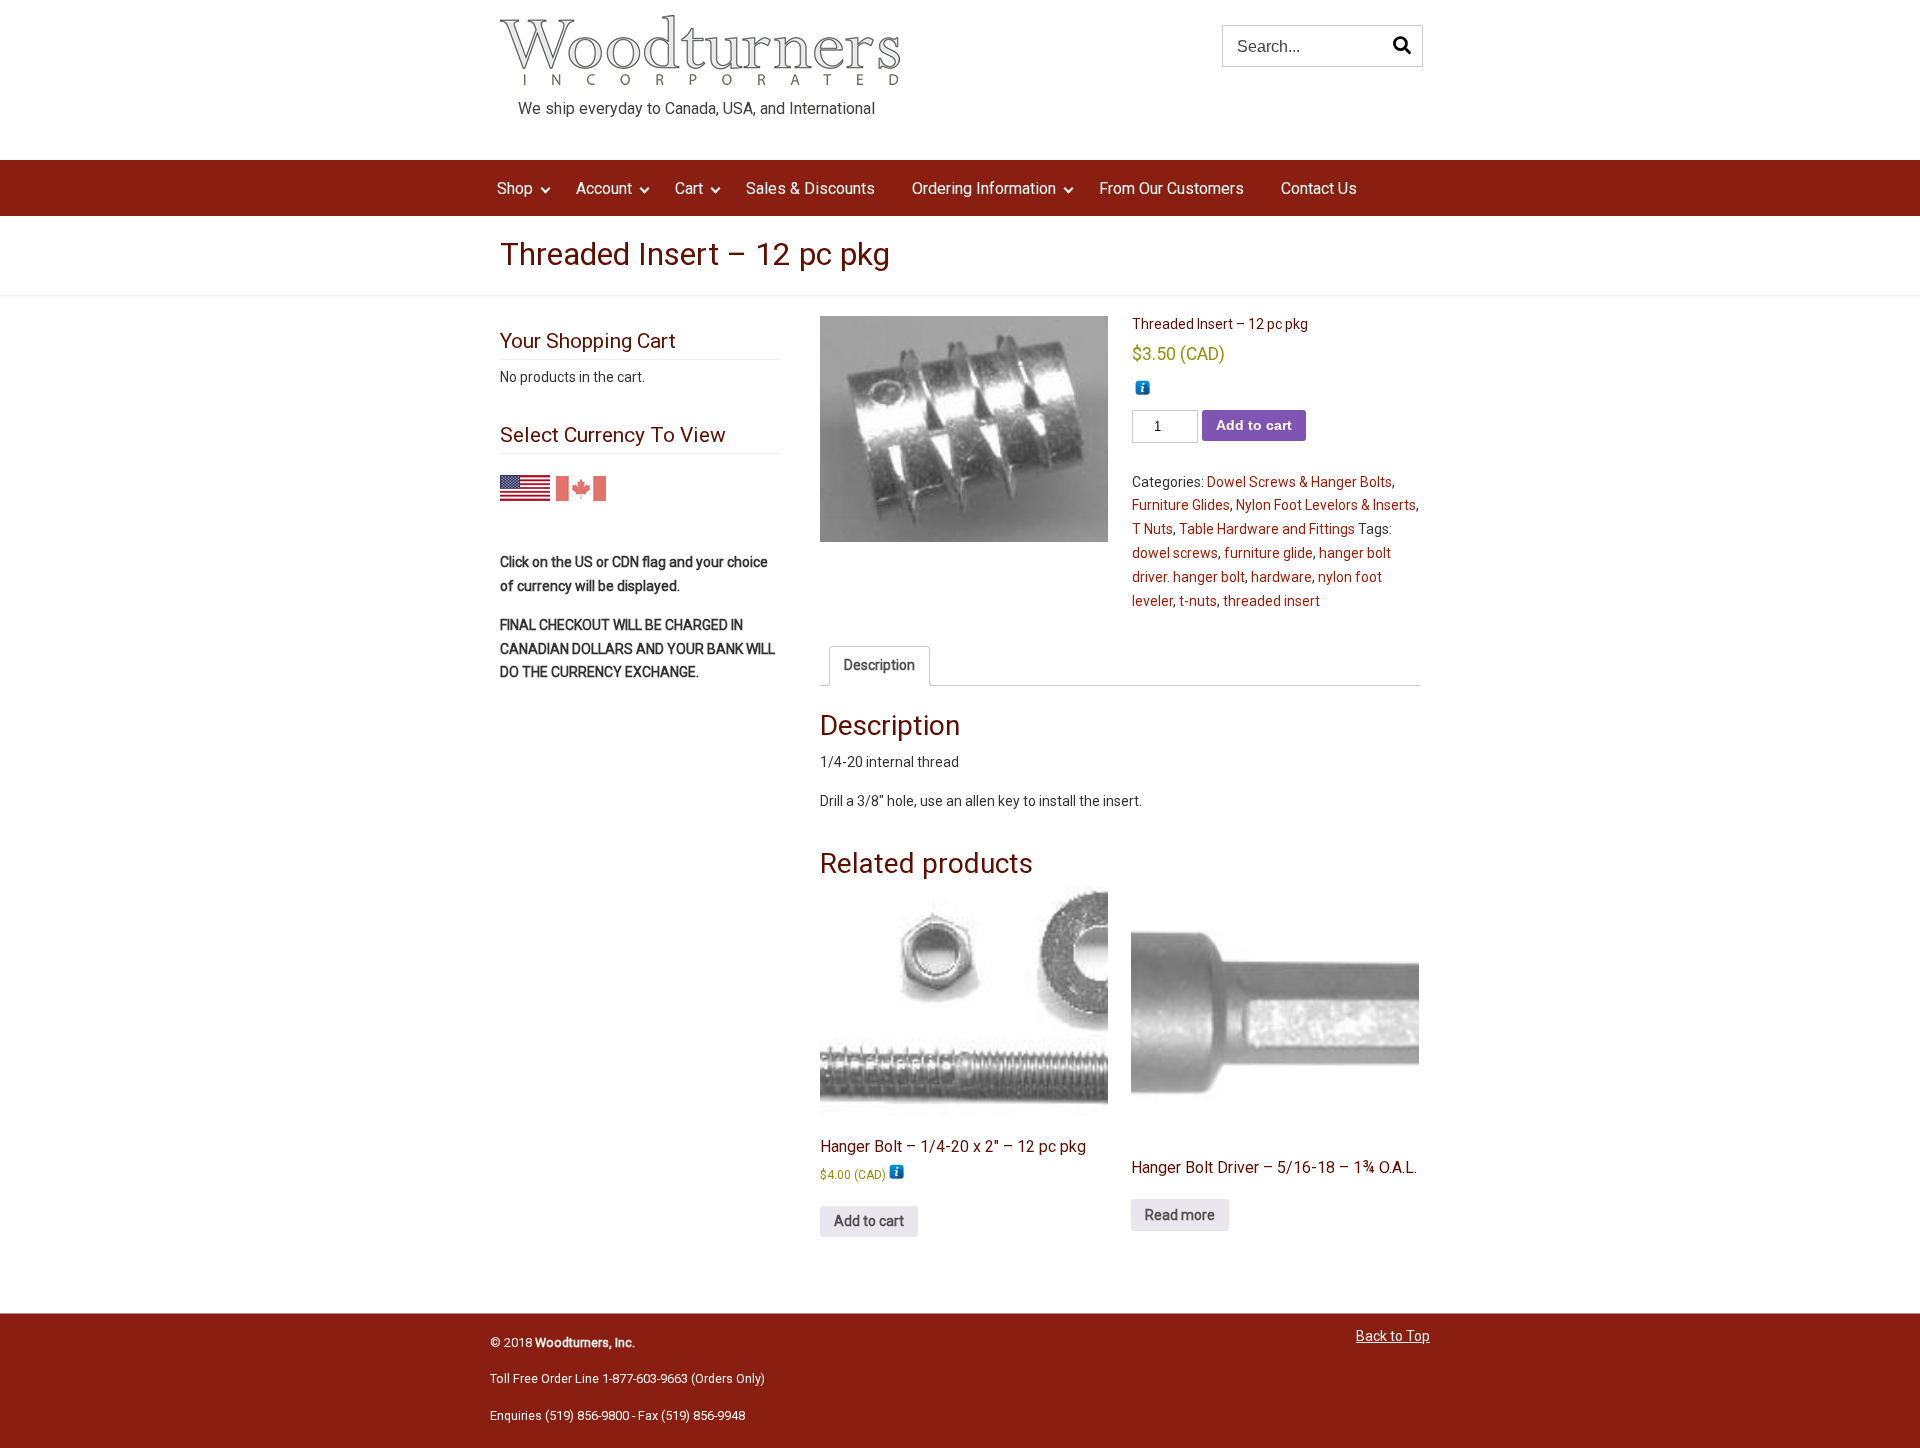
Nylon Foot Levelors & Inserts (1326, 505)
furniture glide (1268, 553)
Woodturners (700, 50)
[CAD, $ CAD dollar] (581, 486)
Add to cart (1254, 425)
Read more (1180, 1215)
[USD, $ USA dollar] (525, 485)
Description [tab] (879, 665)
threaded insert (1271, 601)
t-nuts (1198, 601)
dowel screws (1175, 553)
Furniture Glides (1181, 505)
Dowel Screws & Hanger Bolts (1299, 482)
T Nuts (1152, 529)
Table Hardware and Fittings (1267, 529)
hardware (1281, 577)
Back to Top (1393, 1336)
